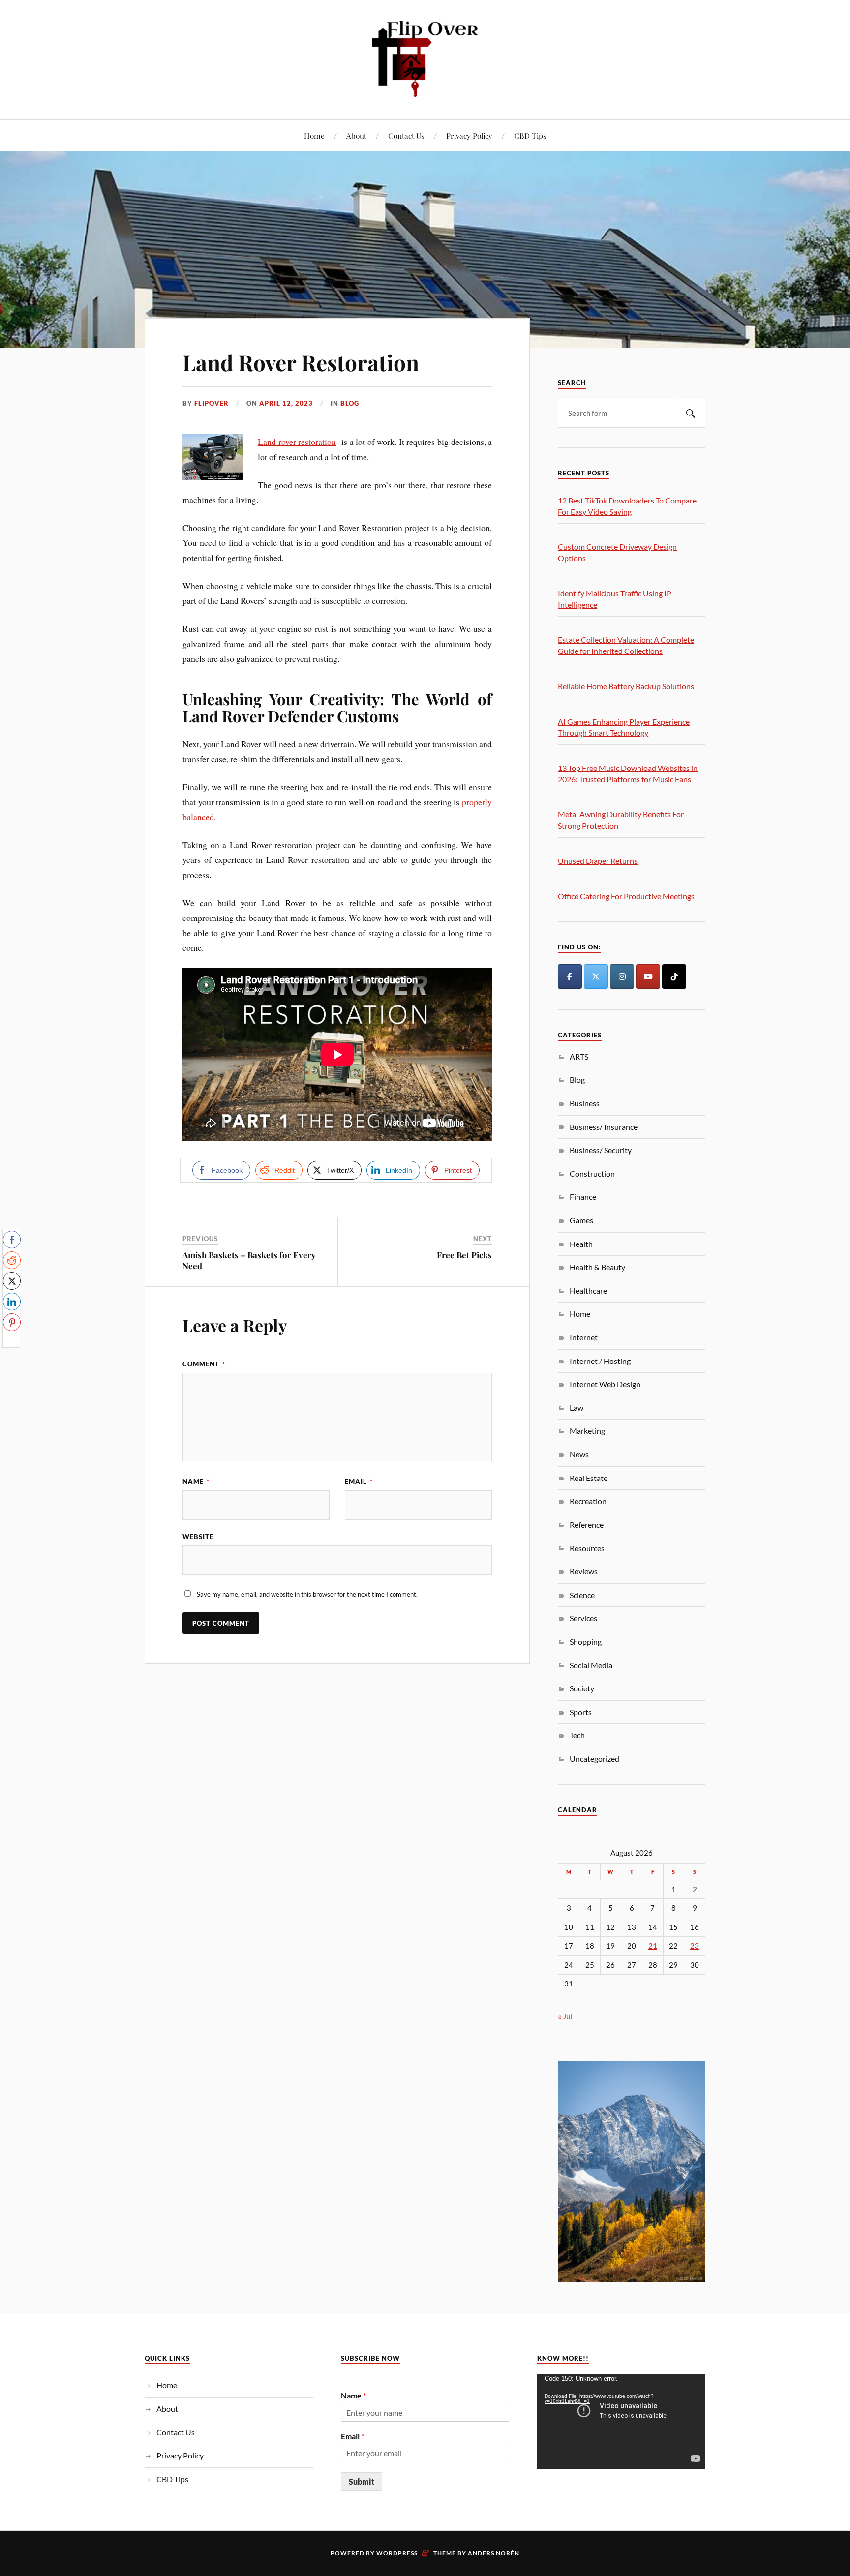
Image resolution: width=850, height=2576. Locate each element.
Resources (587, 1548)
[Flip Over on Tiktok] (674, 977)
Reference (587, 1525)
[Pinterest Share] (12, 1322)
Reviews (584, 1571)
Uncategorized (594, 1759)
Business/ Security (601, 1150)
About (356, 135)
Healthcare (588, 1290)
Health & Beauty (597, 1267)
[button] (11, 1341)
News (579, 1454)
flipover (212, 403)
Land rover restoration (297, 442)
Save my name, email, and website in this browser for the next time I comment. (307, 1594)
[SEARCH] (691, 413)
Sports (581, 1712)
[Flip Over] (425, 59)
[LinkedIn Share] (12, 1302)
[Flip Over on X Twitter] (596, 977)
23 (695, 1946)
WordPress (397, 2553)
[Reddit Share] (12, 1260)
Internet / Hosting (600, 1361)
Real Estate (589, 1478)
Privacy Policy (469, 135)
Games (581, 1220)
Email (359, 1481)
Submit (362, 2481)
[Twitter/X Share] (12, 1281)
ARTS (579, 1056)
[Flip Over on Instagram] (622, 977)
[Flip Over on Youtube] (648, 977)
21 (653, 1946)
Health (581, 1244)
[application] (621, 2421)
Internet (584, 1337)
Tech (577, 1735)
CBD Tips (530, 135)
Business (585, 1103)
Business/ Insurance (604, 1127)
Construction (592, 1173)
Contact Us (406, 135)
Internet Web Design (605, 1384)
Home (314, 135)
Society (582, 1688)
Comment (204, 1364)
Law (577, 1407)
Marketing (587, 1431)
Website (198, 1537)
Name (196, 1481)
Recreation (588, 1501)
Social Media (591, 1665)
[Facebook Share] (12, 1240)
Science (582, 1595)
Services (583, 1618)
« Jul (565, 2016)
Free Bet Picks (464, 1255)
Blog (350, 403)
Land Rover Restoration (301, 362)
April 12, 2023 (286, 403)
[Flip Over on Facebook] (570, 977)
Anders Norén (494, 2553)
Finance (583, 1197)
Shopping (586, 1642)
